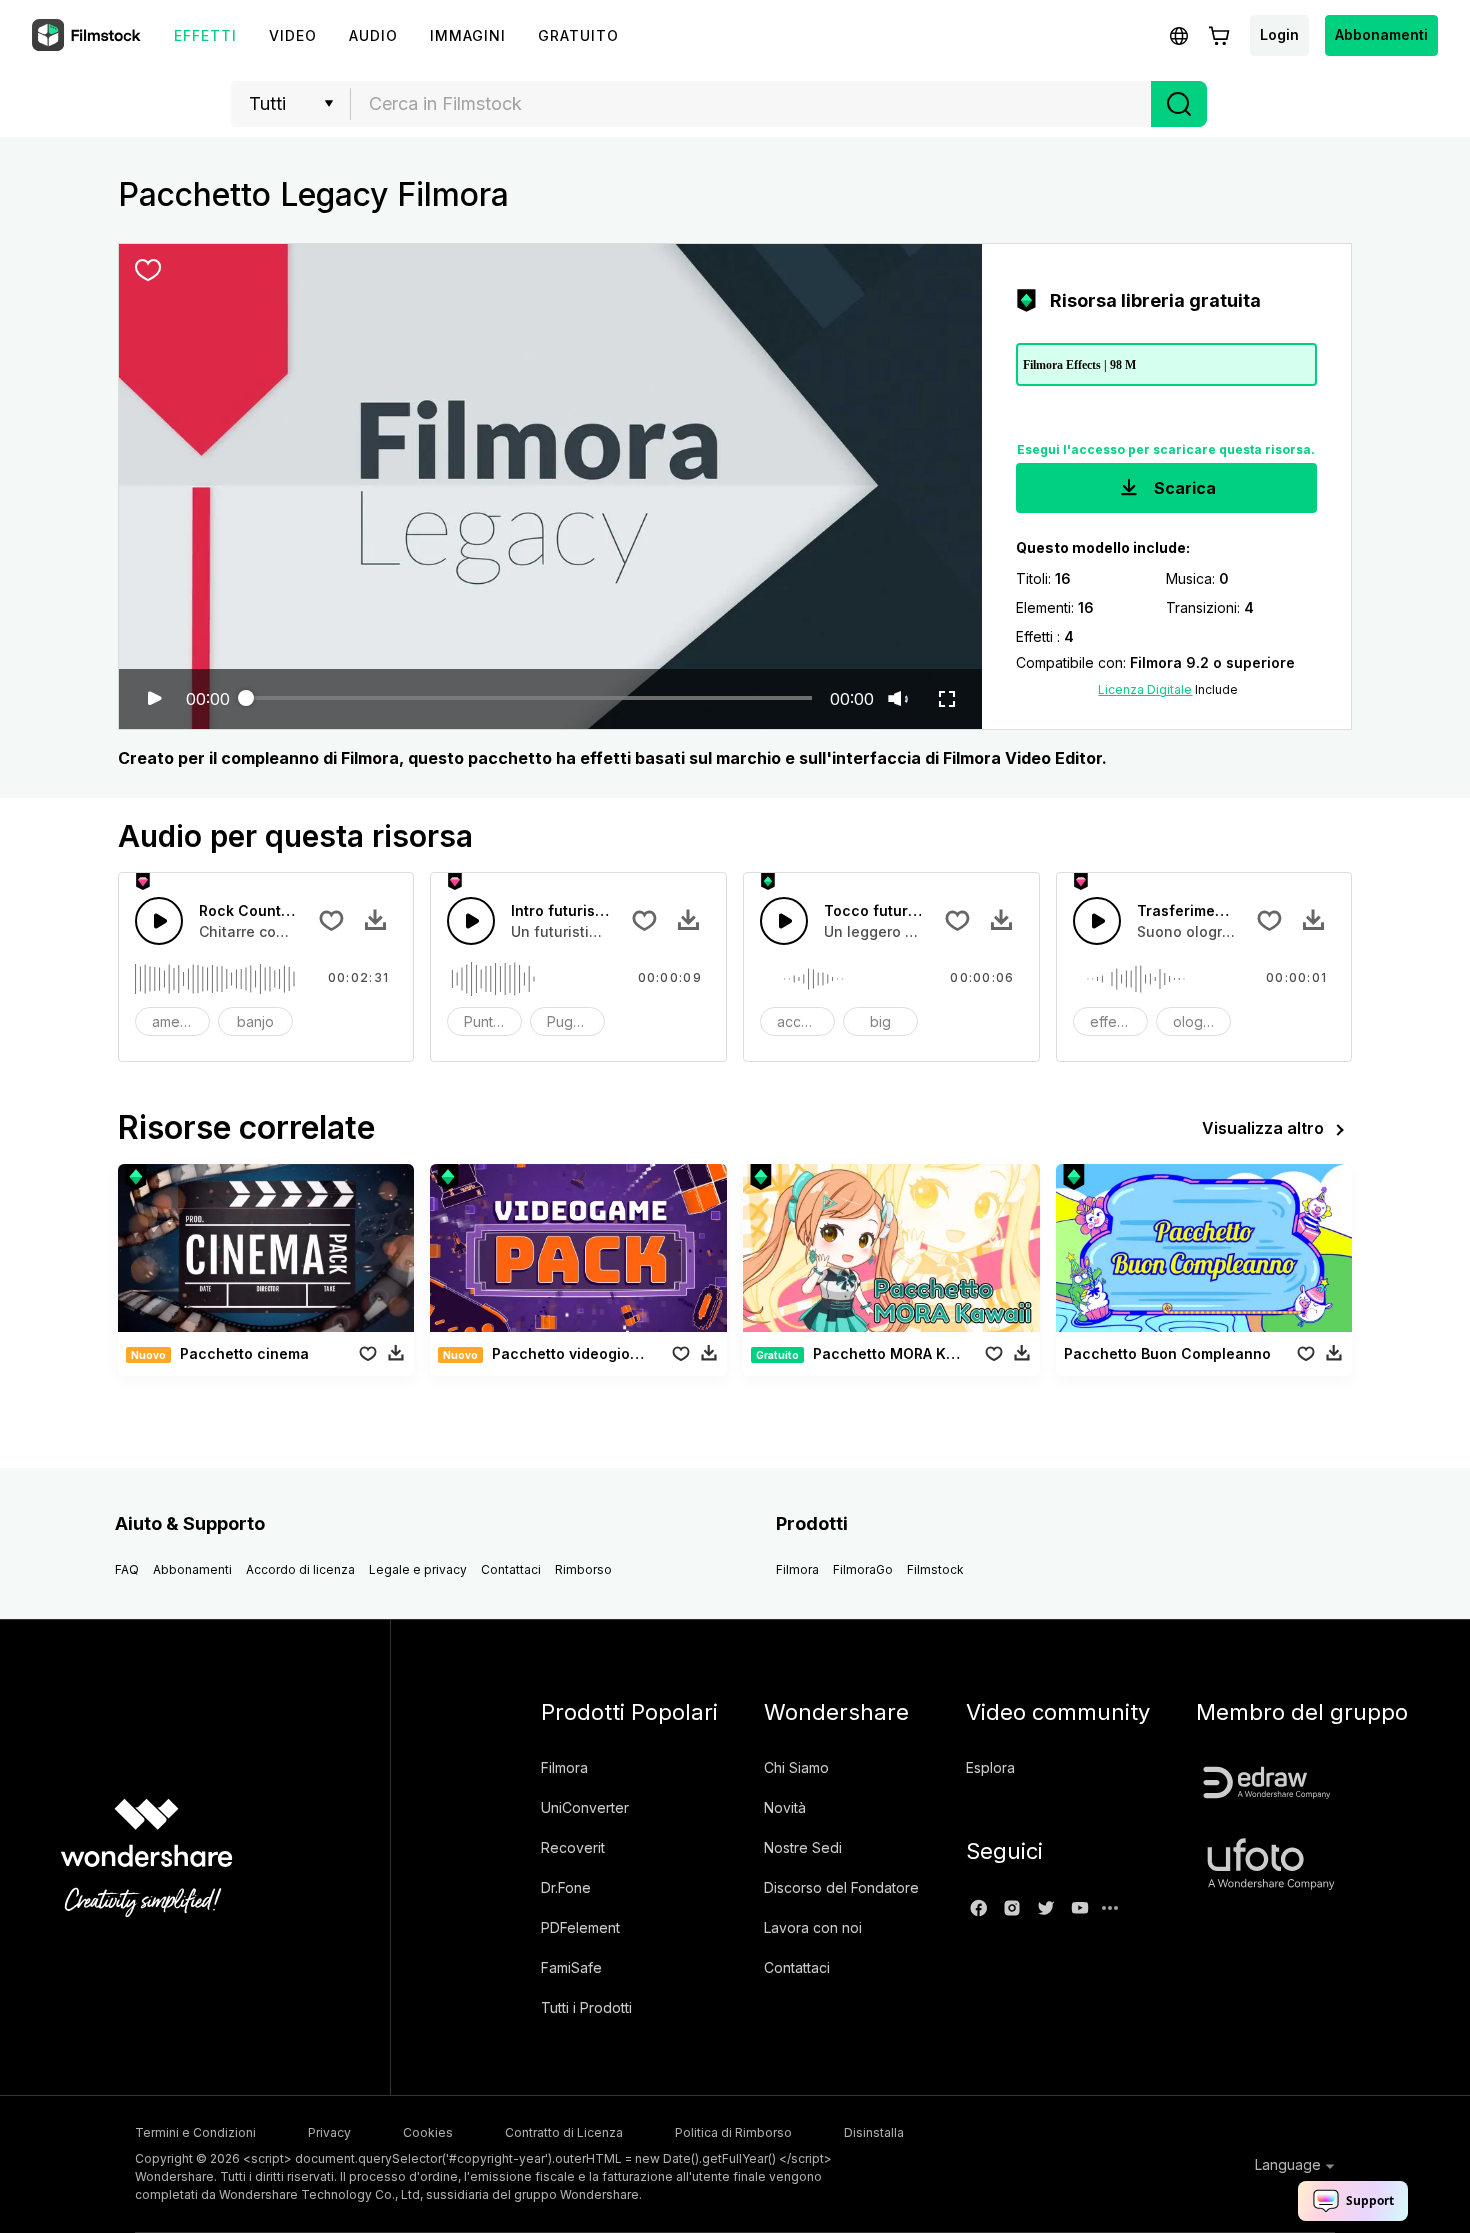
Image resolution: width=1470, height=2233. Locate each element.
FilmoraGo (863, 1569)
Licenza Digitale (1145, 689)
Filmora (797, 1569)
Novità (785, 1807)
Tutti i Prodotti (586, 2007)
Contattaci (511, 1569)
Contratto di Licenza (564, 2132)
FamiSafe (571, 1967)
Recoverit (573, 1847)
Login (1279, 34)
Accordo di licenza (300, 1569)
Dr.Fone (566, 1887)
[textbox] (751, 104)
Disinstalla (874, 2132)
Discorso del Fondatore (841, 1887)
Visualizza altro (1263, 1128)
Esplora (990, 1767)
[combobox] (751, 104)
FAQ (127, 1569)
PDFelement (580, 1927)
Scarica (1183, 488)
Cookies (428, 2132)
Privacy (329, 2132)
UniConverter (585, 1807)
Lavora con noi (813, 1927)
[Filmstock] (88, 36)
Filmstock (935, 1569)
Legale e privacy (418, 1569)
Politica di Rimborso (733, 2132)
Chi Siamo (796, 1767)
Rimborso (583, 1569)
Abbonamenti (1381, 34)
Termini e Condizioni (195, 2132)
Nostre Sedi (803, 1847)
